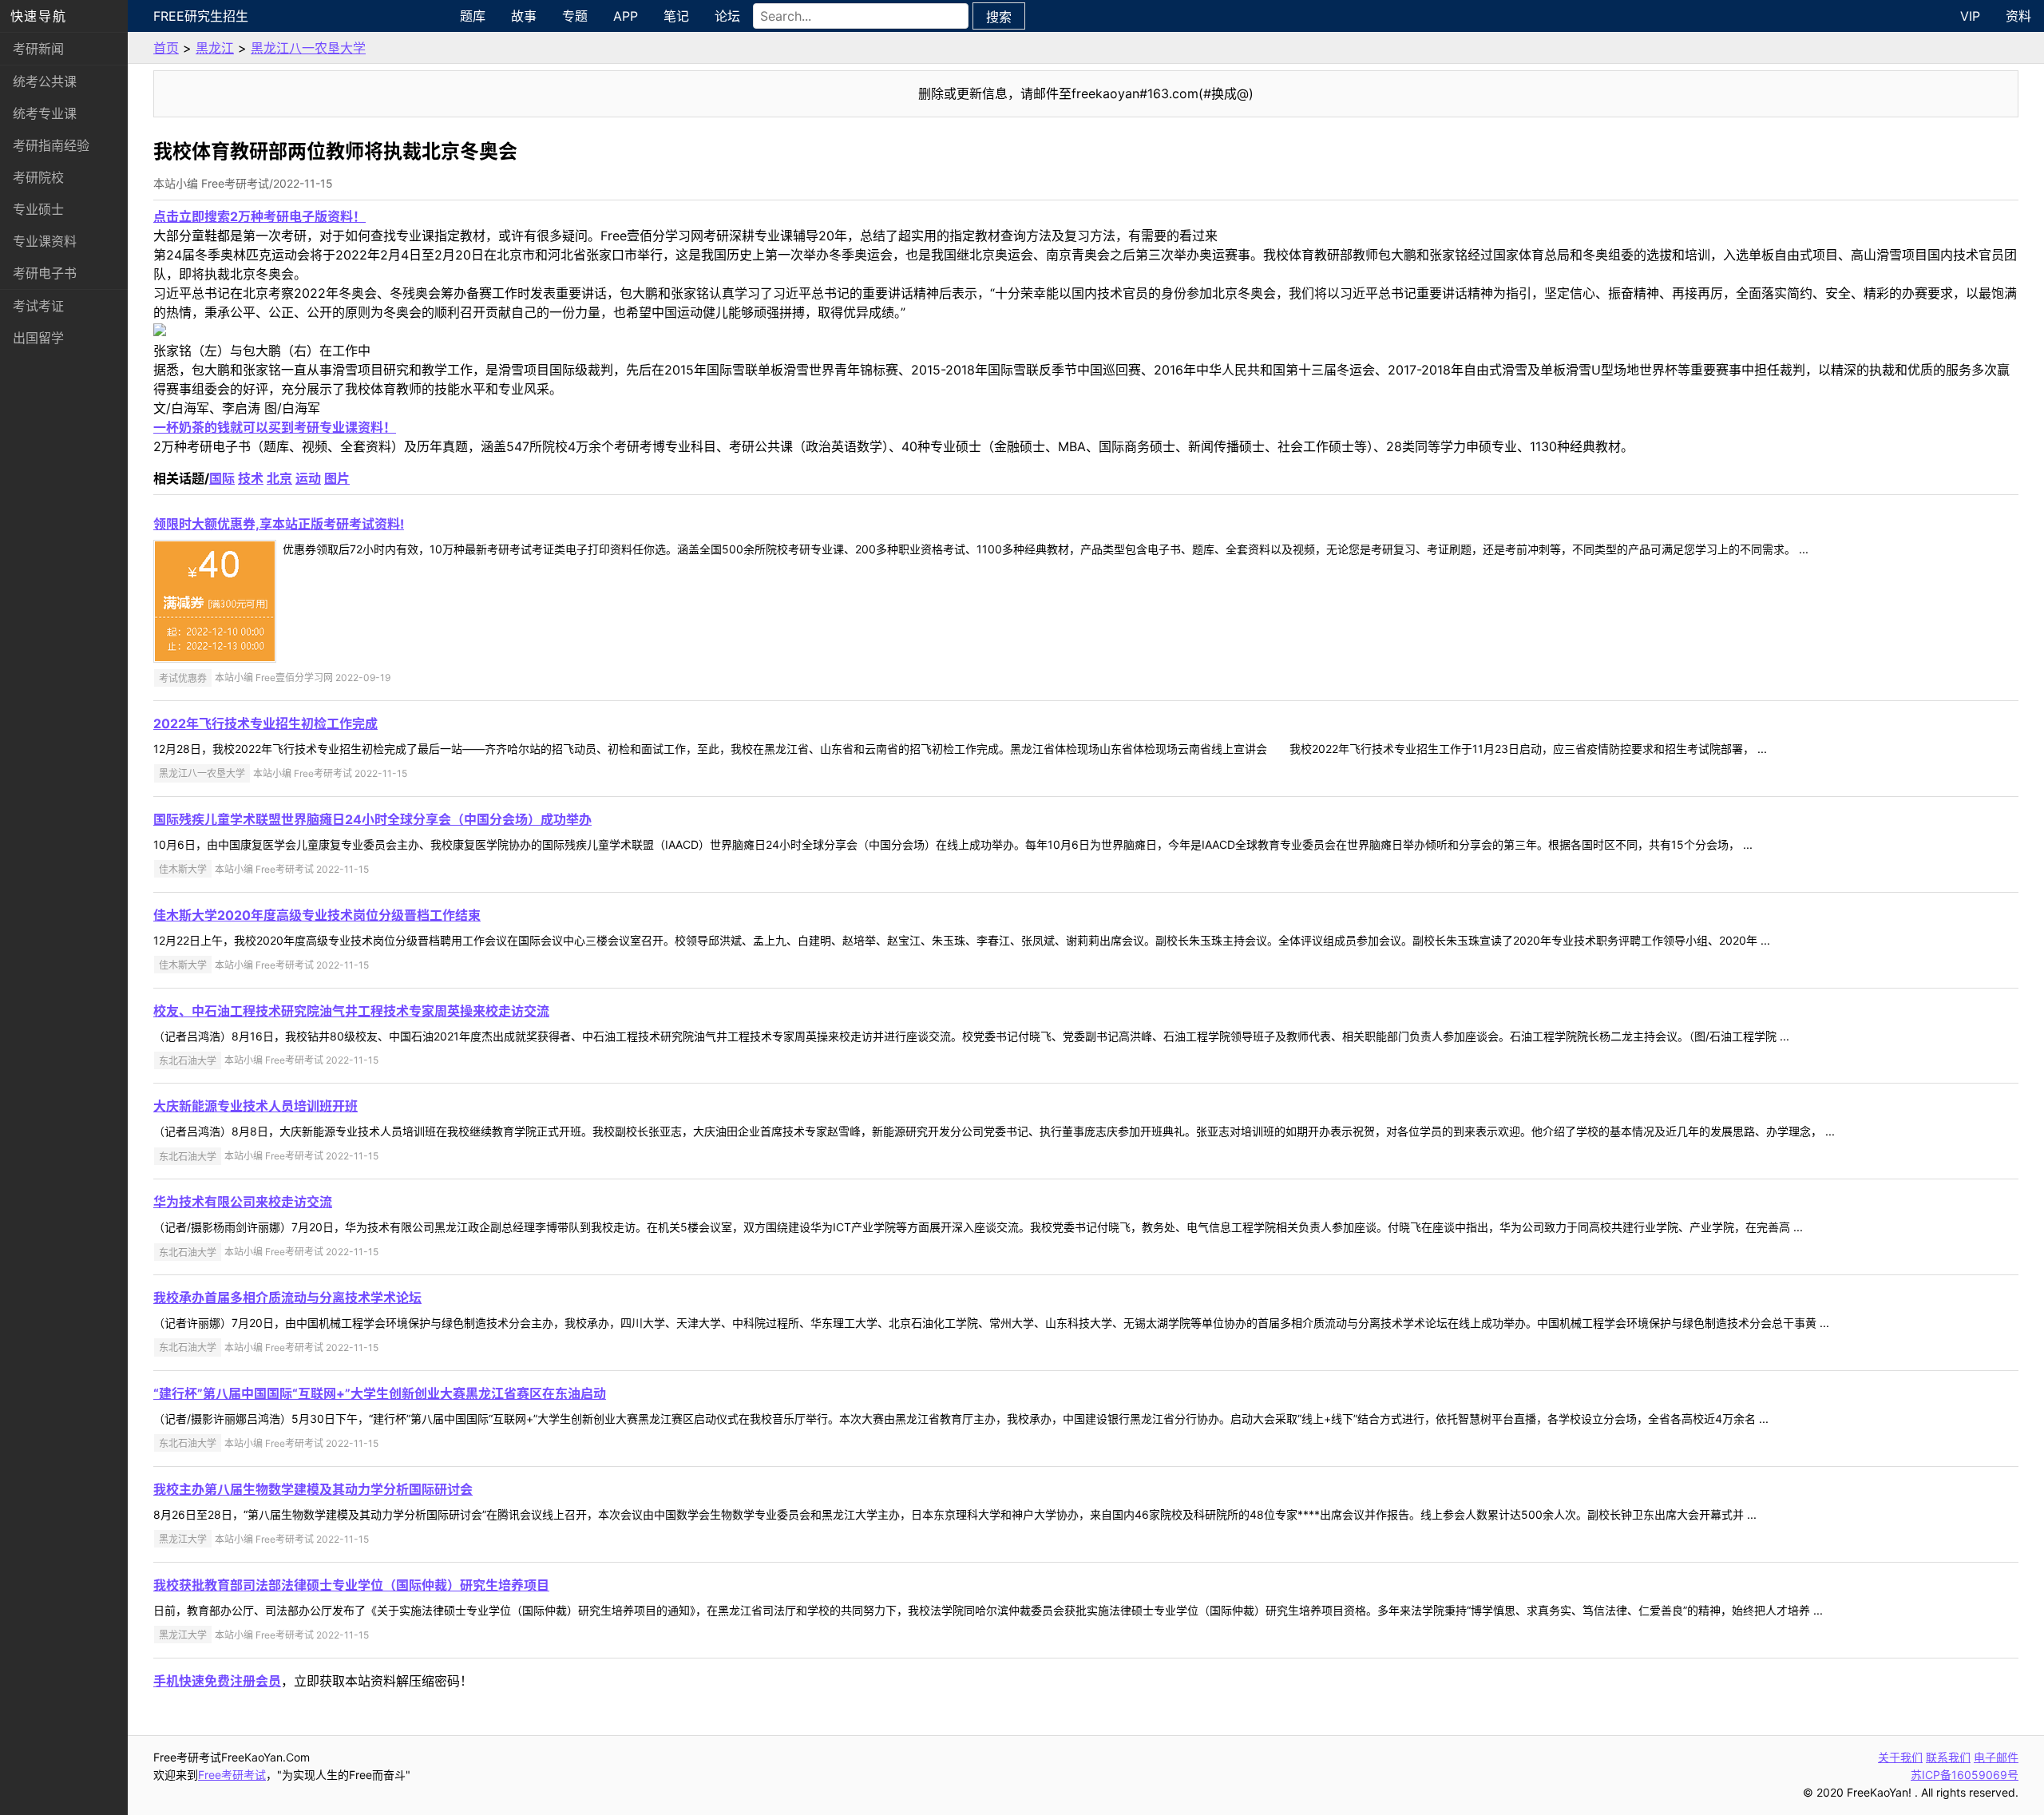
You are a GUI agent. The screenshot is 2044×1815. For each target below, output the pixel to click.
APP (626, 16)
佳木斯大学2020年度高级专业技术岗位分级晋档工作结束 (317, 915)
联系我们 (1948, 1757)
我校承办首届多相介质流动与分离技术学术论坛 (287, 1298)
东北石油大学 (188, 1060)
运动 (308, 478)
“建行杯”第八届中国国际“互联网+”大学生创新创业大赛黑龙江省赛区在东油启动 (380, 1393)
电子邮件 (1996, 1757)
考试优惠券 (183, 678)
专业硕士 (38, 209)
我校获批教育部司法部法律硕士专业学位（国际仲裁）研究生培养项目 (351, 1585)
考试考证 (38, 306)
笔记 (676, 16)
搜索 (999, 17)
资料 (2018, 16)
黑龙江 (215, 48)
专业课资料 (45, 241)
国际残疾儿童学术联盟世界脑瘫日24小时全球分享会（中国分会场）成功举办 (372, 819)
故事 (524, 16)
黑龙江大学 (183, 1539)
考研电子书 (45, 273)
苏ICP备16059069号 (1965, 1775)
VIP (1970, 16)
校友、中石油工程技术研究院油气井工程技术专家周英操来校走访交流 (351, 1011)
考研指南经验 (51, 145)
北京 (279, 478)
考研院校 (38, 177)
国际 (222, 478)
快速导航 (38, 16)
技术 (251, 478)
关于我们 (1900, 1757)
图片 (337, 478)
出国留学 (38, 338)
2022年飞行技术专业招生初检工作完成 (265, 723)
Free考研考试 (232, 1775)
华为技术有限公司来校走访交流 (243, 1202)
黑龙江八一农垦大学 (308, 48)
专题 (575, 16)
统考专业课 (45, 113)
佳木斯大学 (183, 869)
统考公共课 (45, 81)
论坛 (727, 16)
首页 (166, 48)
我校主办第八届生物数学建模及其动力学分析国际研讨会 (313, 1489)
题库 (473, 16)
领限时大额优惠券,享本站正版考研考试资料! (279, 524)
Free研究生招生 (201, 16)
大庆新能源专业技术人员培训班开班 (255, 1106)
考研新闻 (38, 49)
